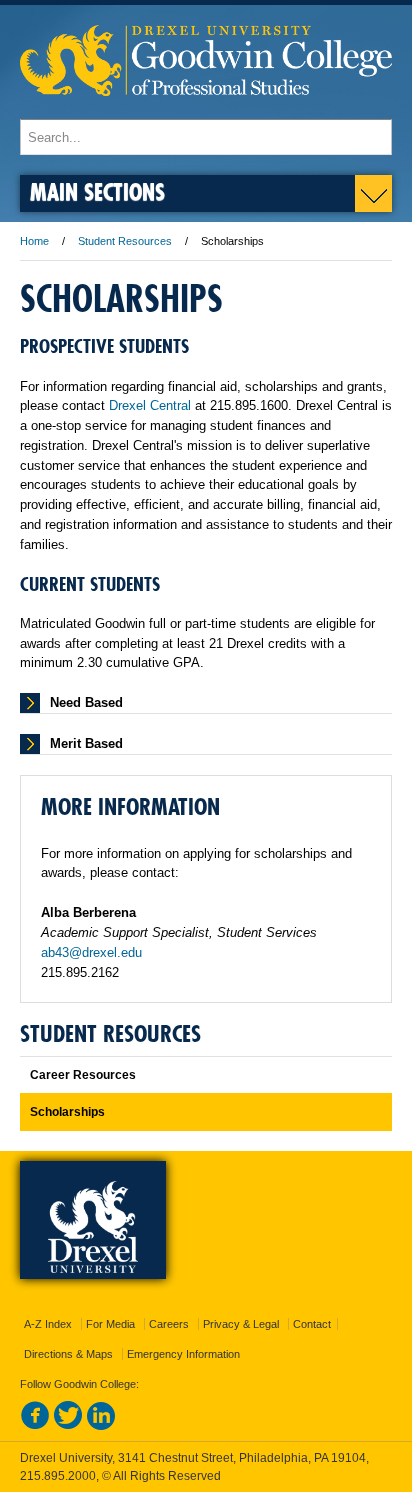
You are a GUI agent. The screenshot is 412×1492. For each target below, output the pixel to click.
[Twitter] (68, 1426)
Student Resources (125, 241)
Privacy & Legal (241, 1324)
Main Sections (97, 191)
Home (34, 241)
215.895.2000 (58, 1476)
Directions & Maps (68, 1354)
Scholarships (67, 1112)
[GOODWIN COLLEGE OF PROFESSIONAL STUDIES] (206, 109)
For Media (110, 1324)
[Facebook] (35, 1426)
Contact (312, 1324)
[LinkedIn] (101, 1426)
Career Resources (83, 1075)
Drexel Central (150, 405)
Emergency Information (183, 1354)
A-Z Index (48, 1324)
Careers (169, 1324)
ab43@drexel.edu (91, 952)
